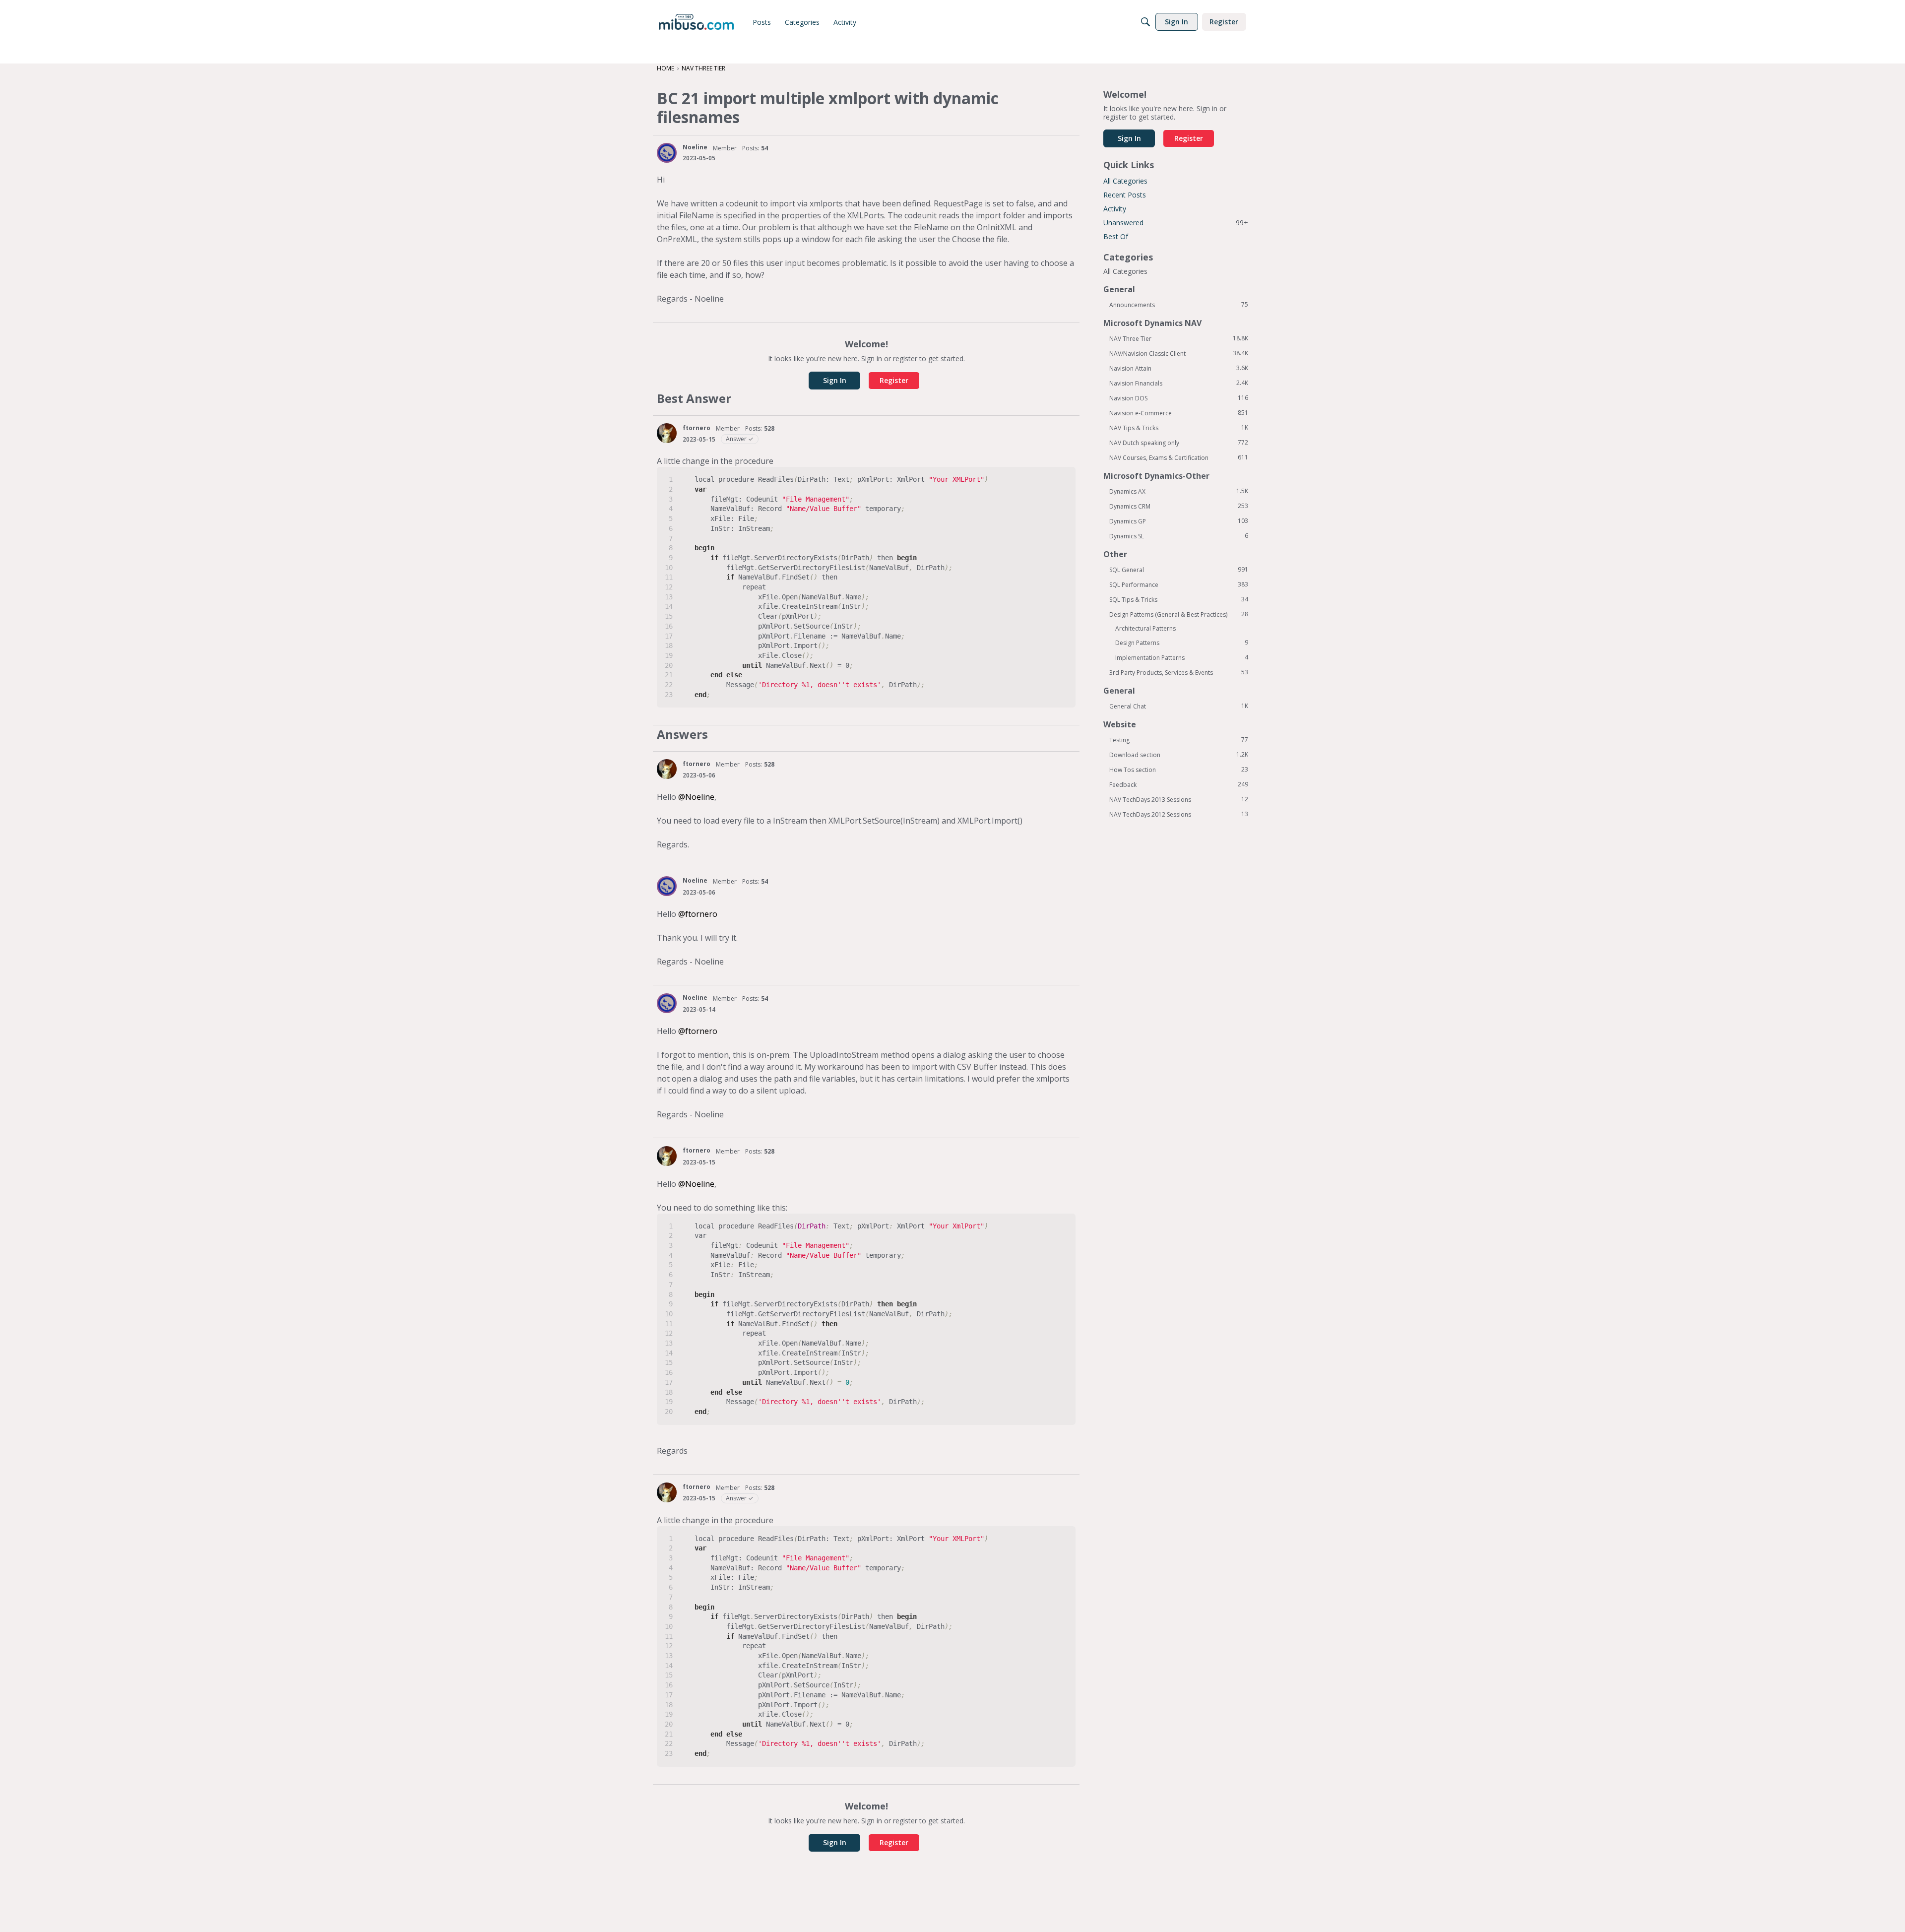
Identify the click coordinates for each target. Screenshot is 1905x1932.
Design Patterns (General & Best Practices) (1179, 614)
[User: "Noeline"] (667, 153)
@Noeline (696, 797)
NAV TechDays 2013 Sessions (1179, 799)
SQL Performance (1179, 584)
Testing (1179, 740)
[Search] (1145, 22)
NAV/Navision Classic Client (1179, 353)
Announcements (1179, 305)
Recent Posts (1125, 195)
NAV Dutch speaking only (1179, 443)
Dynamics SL (1179, 536)
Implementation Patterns (1182, 657)
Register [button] (894, 380)
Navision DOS (1179, 398)
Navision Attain (1179, 368)
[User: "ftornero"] (667, 433)
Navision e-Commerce (1179, 413)
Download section (1179, 755)
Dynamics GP (1179, 521)
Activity (1115, 209)
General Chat (1179, 706)
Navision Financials (1179, 383)
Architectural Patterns (1145, 628)
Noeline (695, 147)
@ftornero (698, 914)
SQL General (1179, 570)
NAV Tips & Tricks (1179, 428)
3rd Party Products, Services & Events (1179, 672)
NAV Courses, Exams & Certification (1179, 457)
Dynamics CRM (1179, 506)
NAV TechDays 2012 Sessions (1179, 814)
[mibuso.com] (696, 22)
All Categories (1125, 181)
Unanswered (1176, 223)
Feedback (1179, 784)
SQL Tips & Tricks (1179, 599)
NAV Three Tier (1179, 338)
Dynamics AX (1179, 491)
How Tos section (1179, 770)
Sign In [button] (835, 380)
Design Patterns (1182, 643)
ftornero (697, 428)
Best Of (1116, 236)
